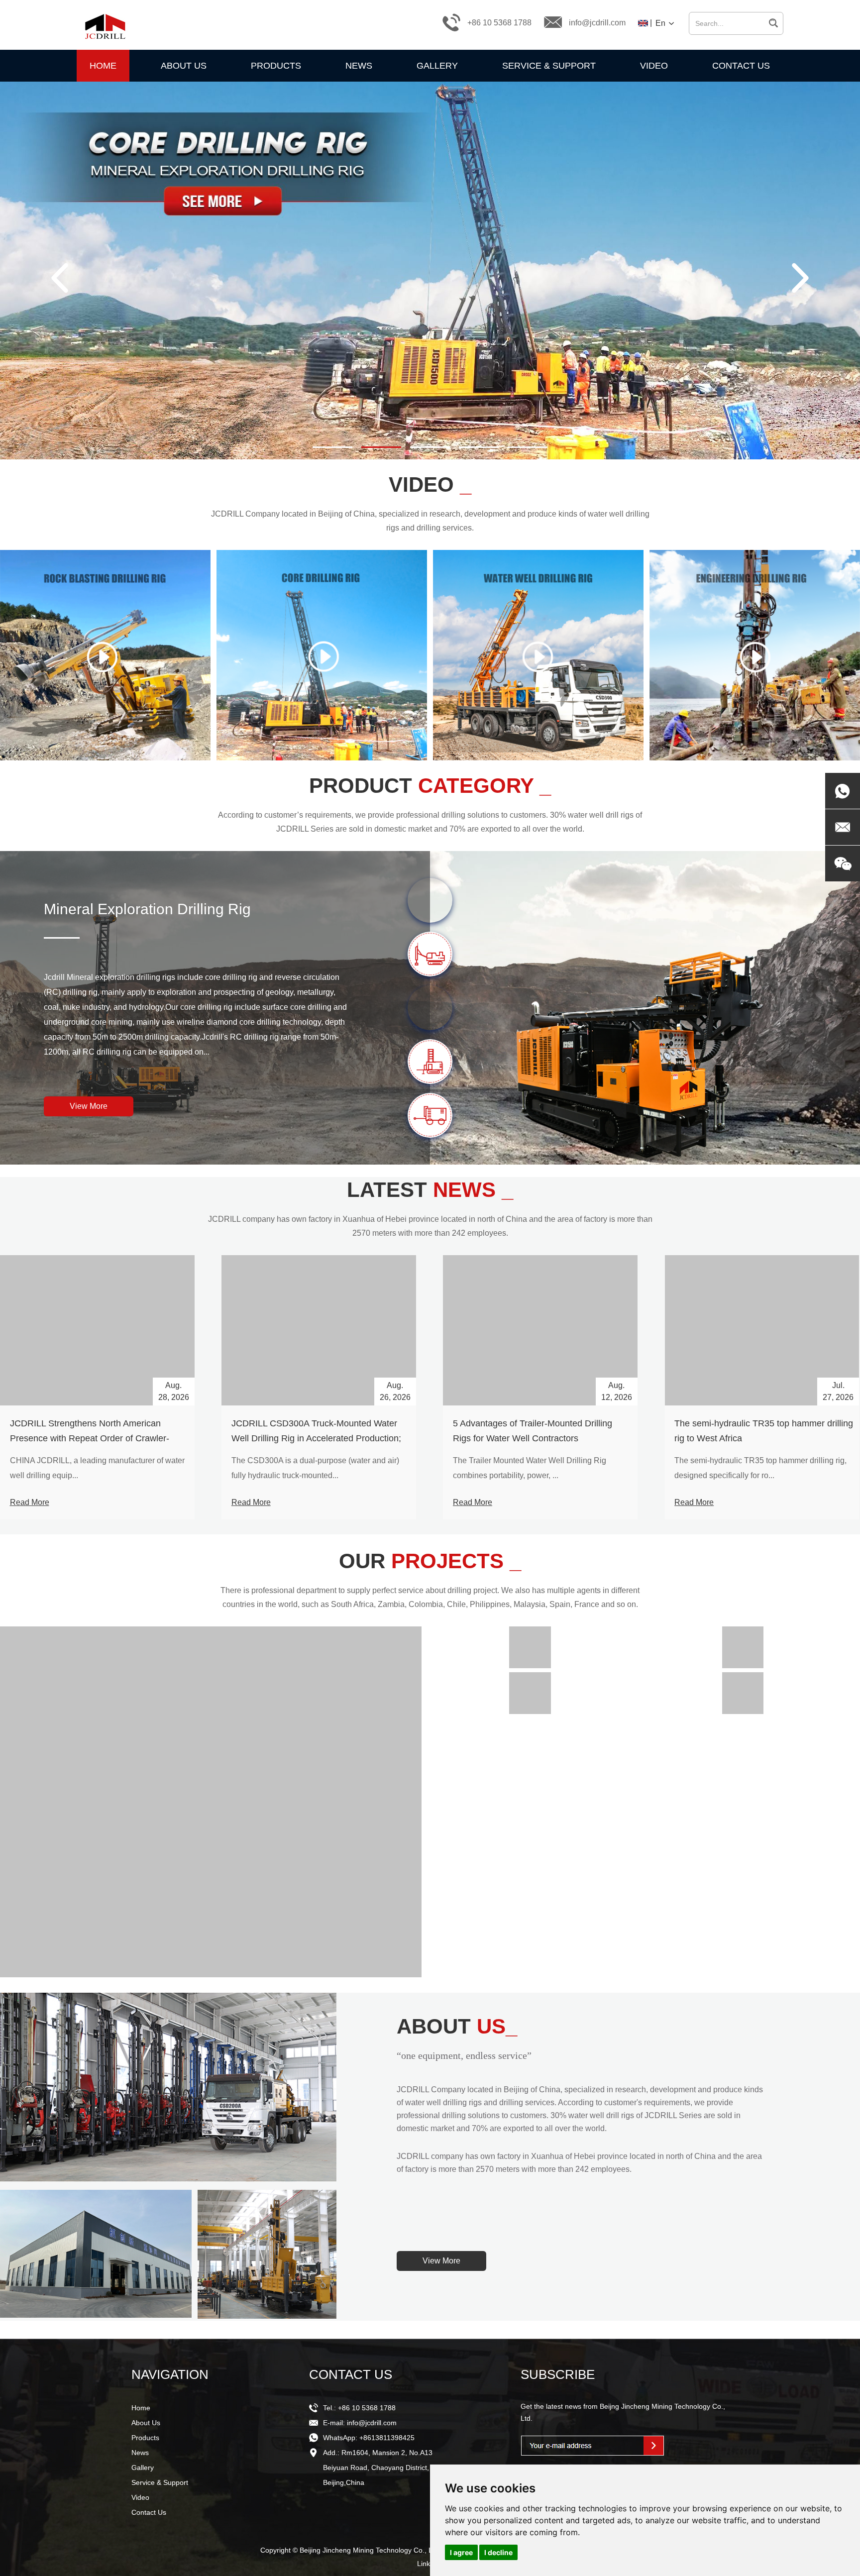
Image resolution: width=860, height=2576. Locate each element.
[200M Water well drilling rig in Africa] (211, 1802)
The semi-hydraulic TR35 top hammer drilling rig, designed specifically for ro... (760, 1468)
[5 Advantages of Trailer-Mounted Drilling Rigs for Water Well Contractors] (540, 1330)
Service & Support (549, 66)
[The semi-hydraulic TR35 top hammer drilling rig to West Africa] (762, 1330)
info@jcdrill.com (597, 23)
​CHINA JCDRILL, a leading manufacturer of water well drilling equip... (97, 1468)
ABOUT (457, 2026)
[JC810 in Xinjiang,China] (743, 1693)
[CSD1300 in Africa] (530, 1647)
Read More (30, 1502)
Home (103, 66)
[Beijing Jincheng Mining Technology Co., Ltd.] (104, 22)
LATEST (430, 1190)
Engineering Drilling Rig (123, 909)
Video (654, 66)
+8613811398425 (387, 2438)
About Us (184, 66)
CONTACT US (351, 2374)
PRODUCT (430, 786)
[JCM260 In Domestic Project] (530, 1693)
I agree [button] (461, 2552)
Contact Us (741, 66)
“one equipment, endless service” (464, 2055)
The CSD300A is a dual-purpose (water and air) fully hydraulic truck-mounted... (315, 1468)
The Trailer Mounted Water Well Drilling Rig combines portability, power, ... (530, 1468)
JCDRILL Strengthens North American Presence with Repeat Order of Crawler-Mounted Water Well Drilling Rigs (90, 1438)
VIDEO (430, 484)
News (359, 66)
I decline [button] (498, 2552)
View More (89, 1106)
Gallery (437, 66)
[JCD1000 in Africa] (743, 1647)
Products (276, 66)
